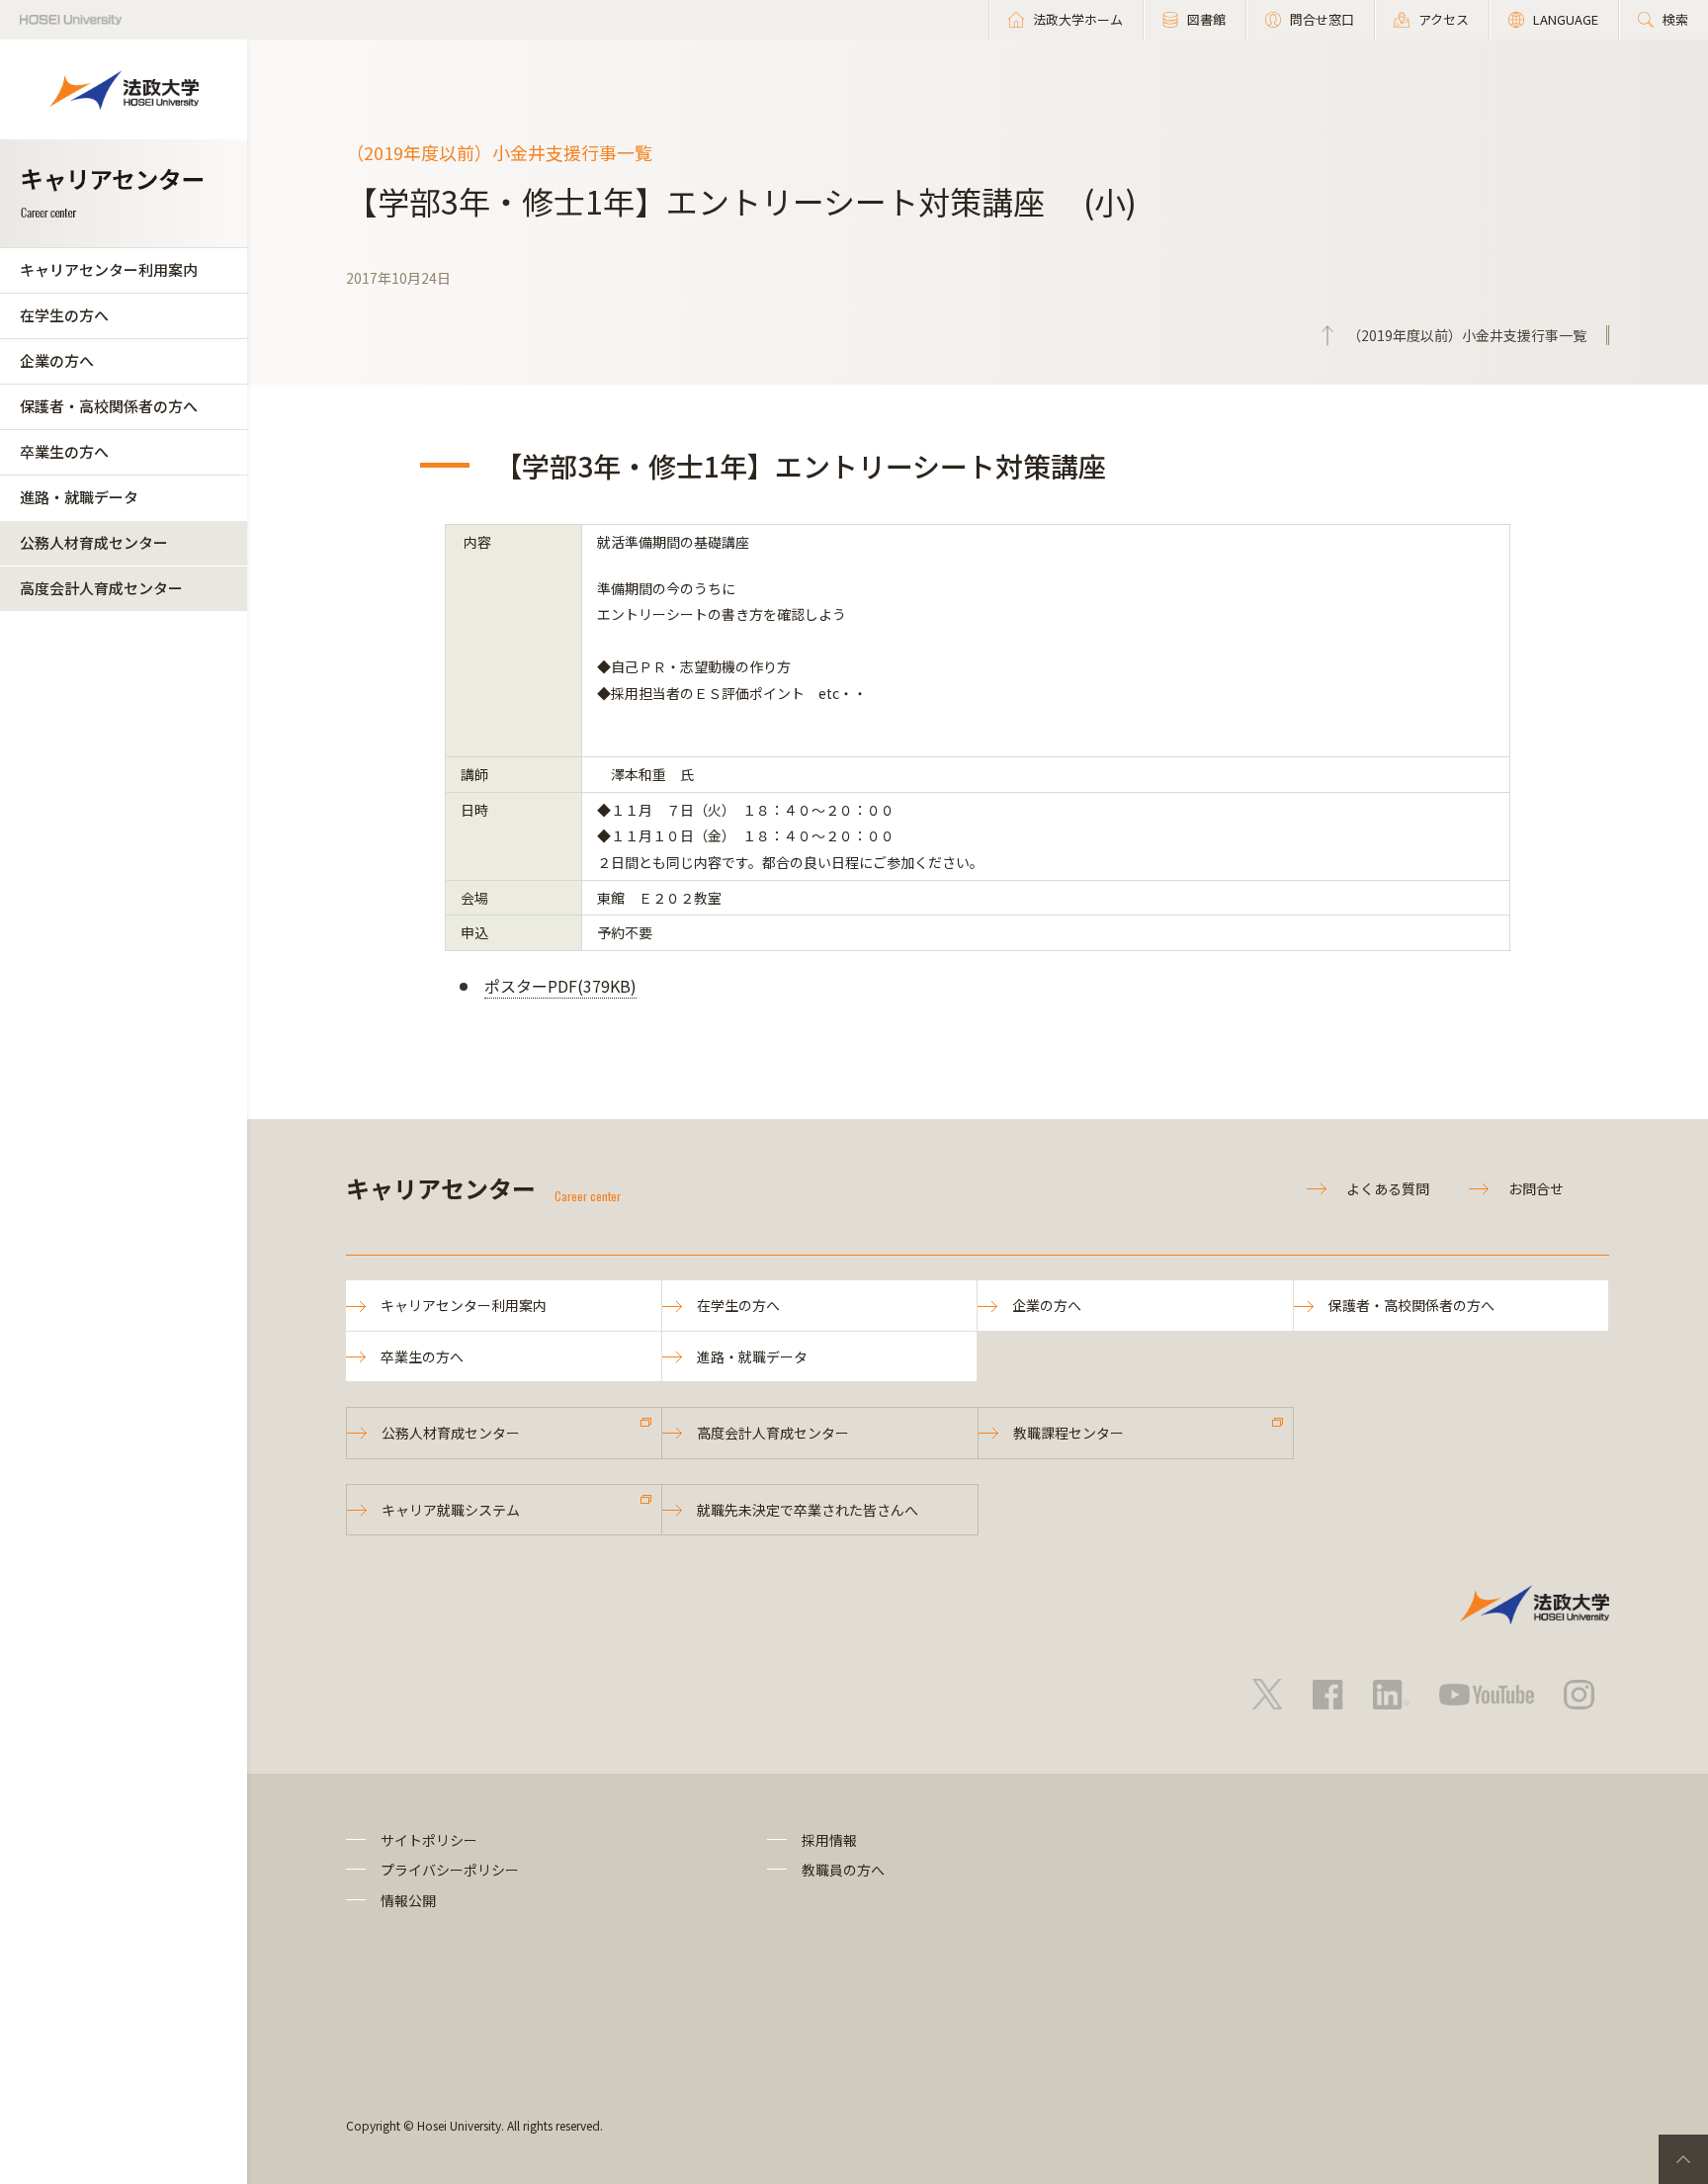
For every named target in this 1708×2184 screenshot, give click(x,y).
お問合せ (1536, 1188)
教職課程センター (1068, 1433)
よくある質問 (1388, 1188)
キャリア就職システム (451, 1510)
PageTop (1683, 2159)
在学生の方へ (64, 315)
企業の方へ (57, 360)
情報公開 (408, 1900)
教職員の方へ (843, 1870)
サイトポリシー (429, 1840)
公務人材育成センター (94, 542)
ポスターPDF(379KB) (560, 986)
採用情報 (829, 1840)
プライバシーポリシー (450, 1870)
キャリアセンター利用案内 (109, 269)
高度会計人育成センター (101, 588)
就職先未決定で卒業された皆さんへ (808, 1510)
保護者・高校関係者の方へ (109, 406)
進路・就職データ (79, 497)
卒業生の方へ (64, 451)
